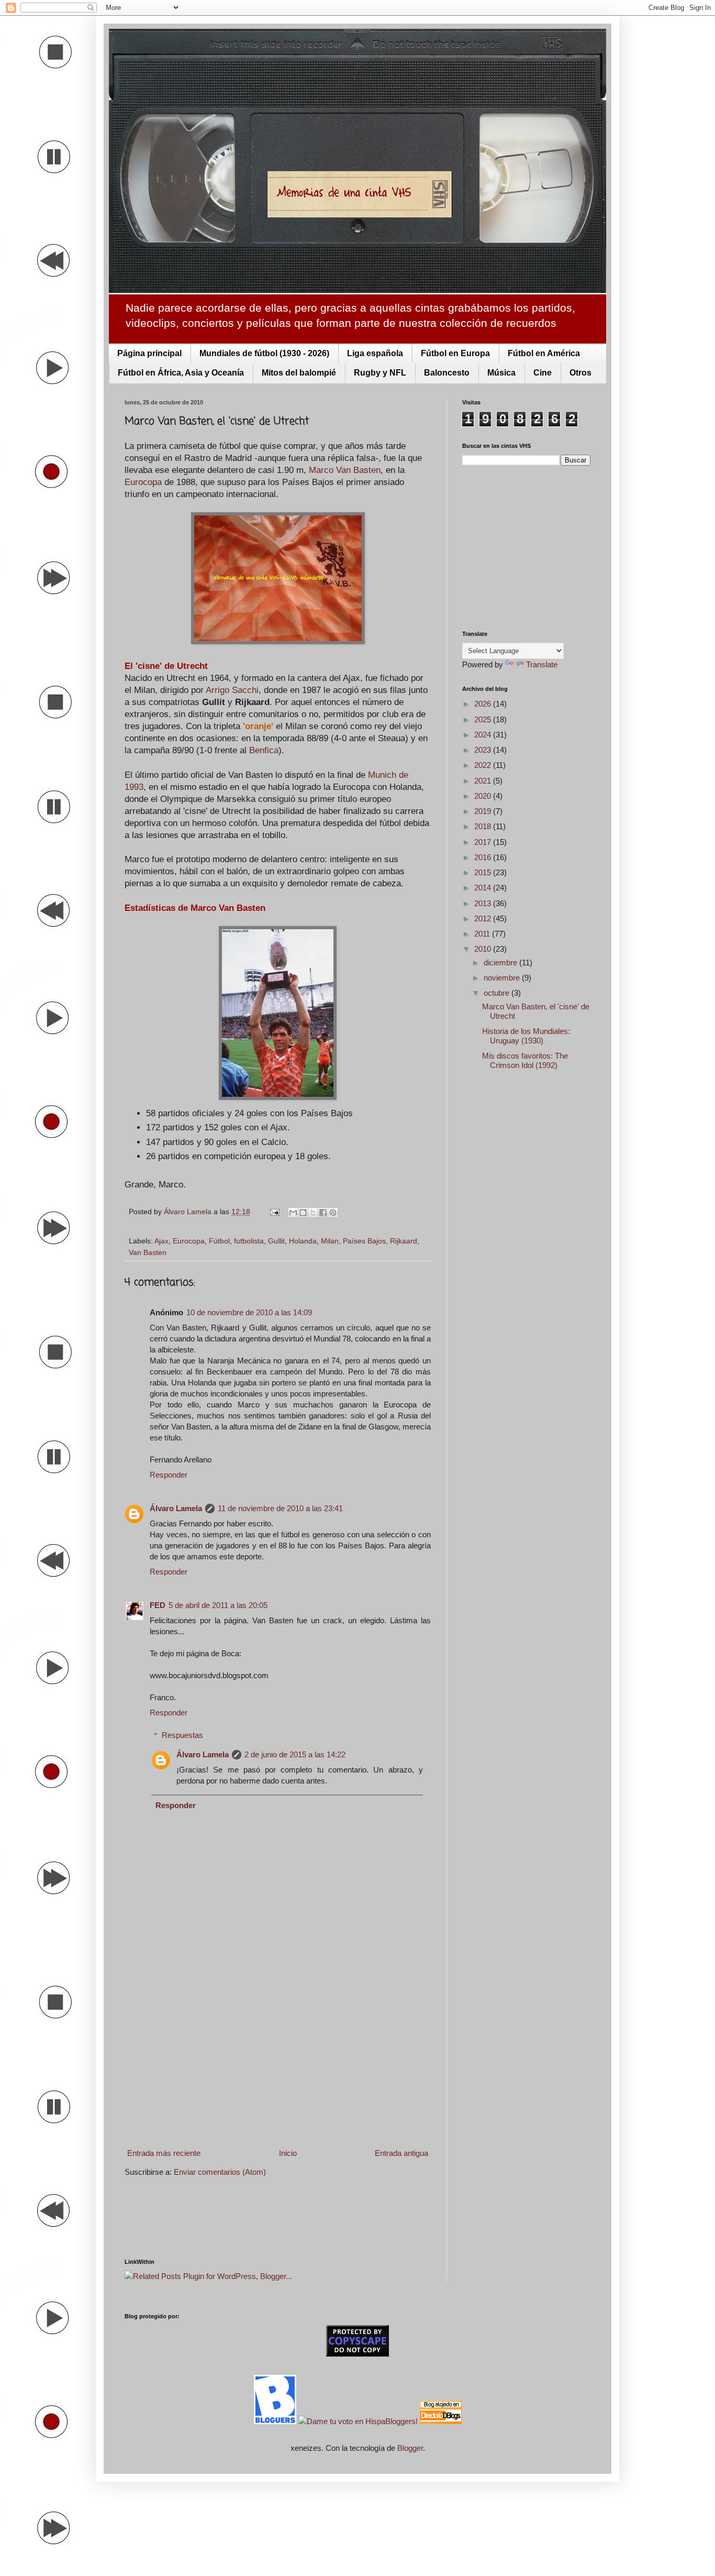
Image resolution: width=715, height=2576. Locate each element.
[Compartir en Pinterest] (333, 1213)
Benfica (264, 750)
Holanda (303, 1241)
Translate (542, 664)
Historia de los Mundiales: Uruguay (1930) (526, 1036)
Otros (580, 373)
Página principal (149, 353)
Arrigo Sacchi (232, 690)
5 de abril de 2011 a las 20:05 (218, 1605)
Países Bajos (364, 1241)
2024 (484, 735)
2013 (484, 903)
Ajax (161, 1241)
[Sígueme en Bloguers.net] (276, 2421)
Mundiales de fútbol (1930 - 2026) (264, 353)
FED (158, 1605)
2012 (484, 918)
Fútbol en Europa (455, 353)
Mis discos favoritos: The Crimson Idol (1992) (525, 1060)
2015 (484, 872)
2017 (484, 842)
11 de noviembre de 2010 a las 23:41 (280, 1508)
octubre (498, 993)
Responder (169, 1475)
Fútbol (219, 1241)
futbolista (249, 1241)
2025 (484, 719)
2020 (484, 796)
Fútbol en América (544, 353)
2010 (484, 949)
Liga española (375, 353)
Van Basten (148, 1253)
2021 (484, 781)
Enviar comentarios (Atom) (220, 2172)
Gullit (276, 1241)
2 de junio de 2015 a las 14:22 (295, 1754)
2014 (484, 888)
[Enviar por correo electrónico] (293, 1213)
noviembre (503, 978)
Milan (330, 1241)
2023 (484, 750)
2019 (484, 811)
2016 (484, 857)
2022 (484, 765)
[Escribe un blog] (303, 1213)
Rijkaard (404, 1241)
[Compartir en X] (313, 1213)
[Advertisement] (278, 2058)
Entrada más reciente (164, 2153)
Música (501, 373)
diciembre (501, 962)
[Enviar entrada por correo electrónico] (274, 1212)
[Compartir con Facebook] (323, 1213)
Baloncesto (447, 373)
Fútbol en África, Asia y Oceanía (181, 373)
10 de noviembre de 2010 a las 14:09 (249, 1312)
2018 (484, 826)
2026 (484, 704)
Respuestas (182, 1735)
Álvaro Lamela (176, 1508)
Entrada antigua (401, 2153)
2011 (483, 934)
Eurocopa (143, 482)
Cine (543, 373)
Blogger (410, 2448)
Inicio (288, 2153)
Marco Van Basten (345, 470)
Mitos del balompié (299, 373)
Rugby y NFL (380, 373)
